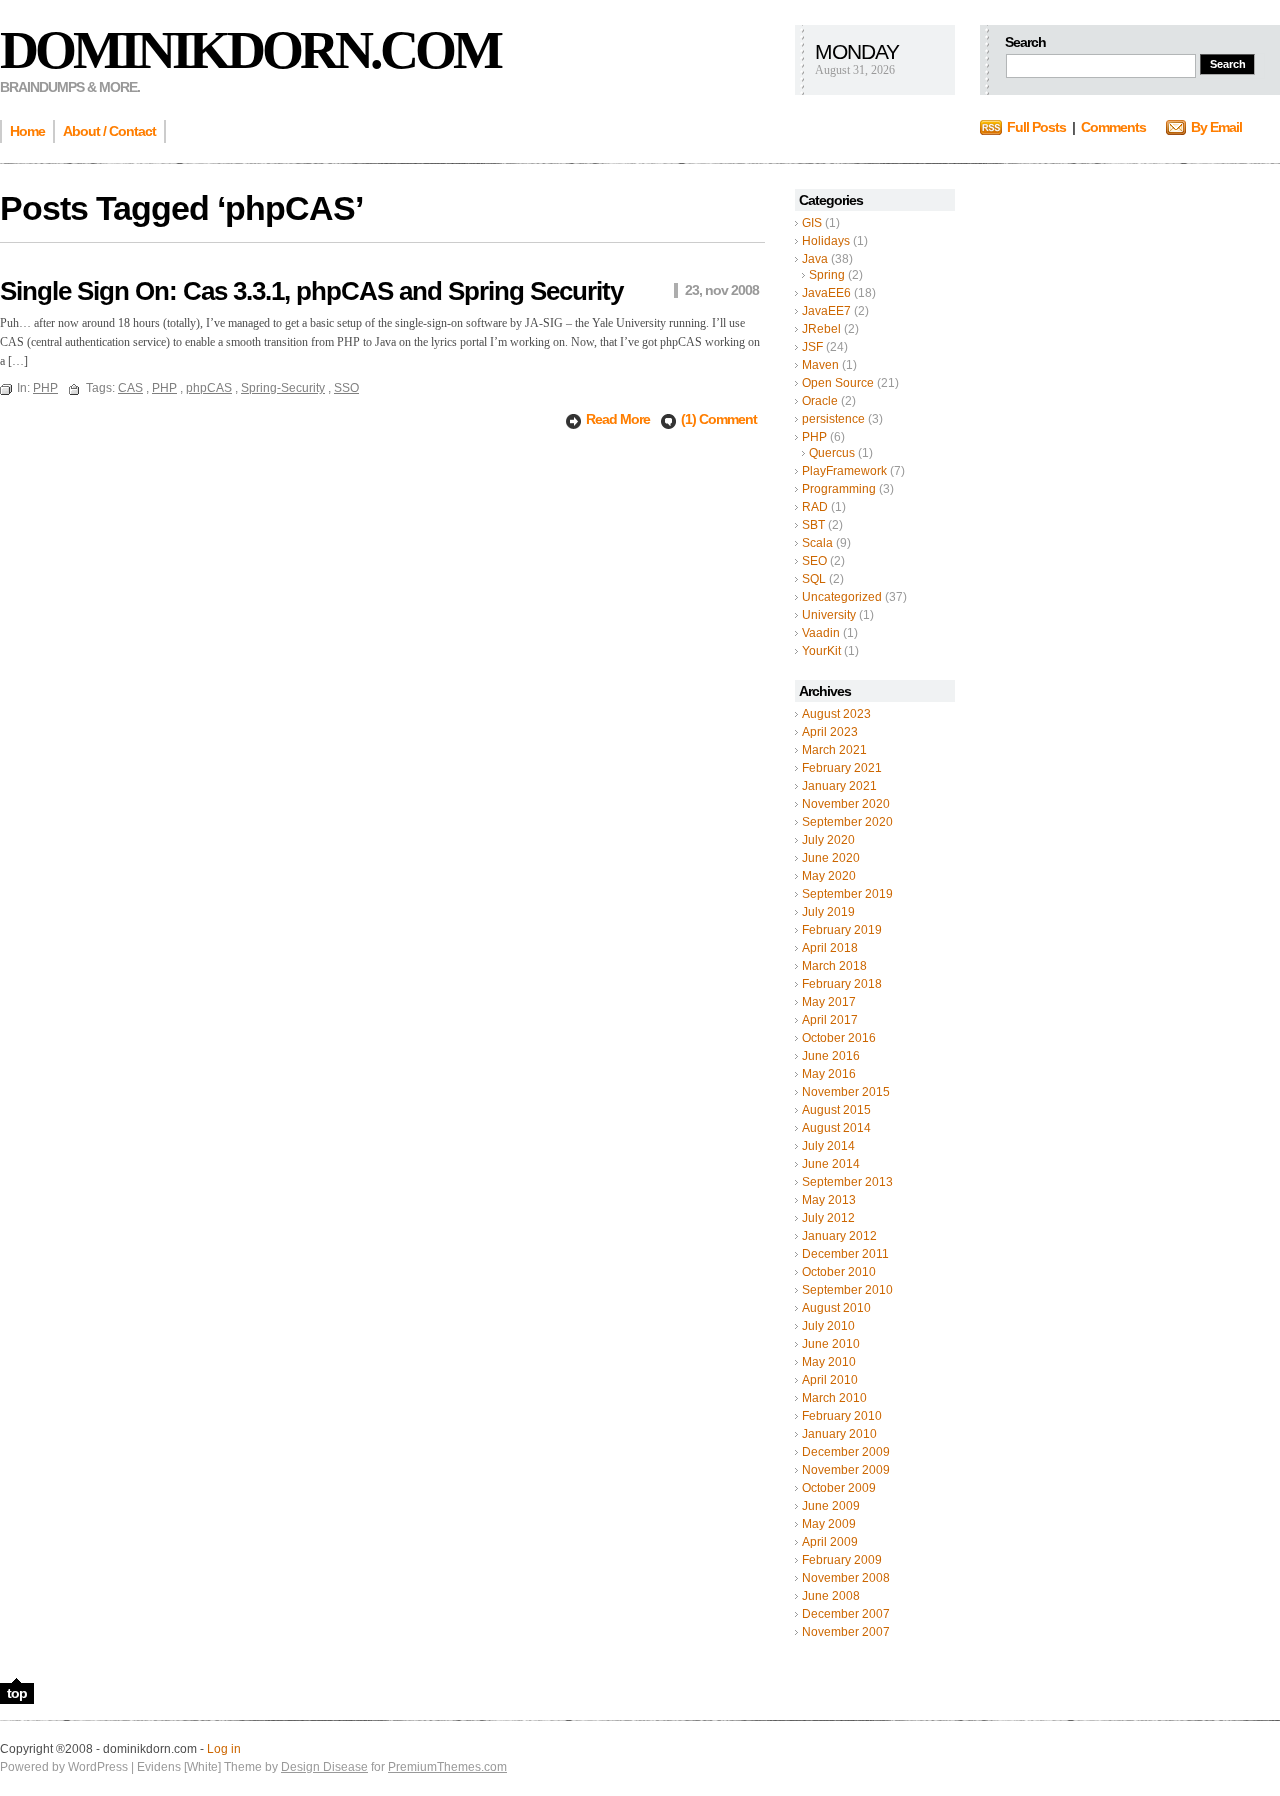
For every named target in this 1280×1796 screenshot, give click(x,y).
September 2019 (847, 894)
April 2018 (830, 948)
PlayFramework (844, 471)
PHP (814, 437)
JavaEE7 (826, 311)
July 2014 (828, 1146)
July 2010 (828, 1326)
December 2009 (846, 1452)
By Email (1216, 127)
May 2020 (829, 876)
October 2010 (839, 1272)
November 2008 (846, 1578)
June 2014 (831, 1164)
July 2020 (828, 840)
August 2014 (836, 1128)
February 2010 (842, 1416)
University (829, 615)
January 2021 (839, 786)
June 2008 (831, 1596)
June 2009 (831, 1506)
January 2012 (839, 1236)
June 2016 (831, 1056)
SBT (813, 525)
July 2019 (828, 912)
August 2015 (836, 1110)
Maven (820, 365)
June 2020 (831, 858)
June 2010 (831, 1344)
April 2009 (830, 1542)
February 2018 (842, 984)
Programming (839, 489)
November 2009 (846, 1470)
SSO (346, 388)
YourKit (821, 651)
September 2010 (847, 1290)
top (17, 1693)
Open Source (838, 383)
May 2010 (829, 1362)
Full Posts (1036, 127)
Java (815, 259)
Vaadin (821, 633)
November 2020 (846, 804)
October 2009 (839, 1488)
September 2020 (847, 822)
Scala (817, 543)
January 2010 (839, 1434)
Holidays (826, 241)
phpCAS (209, 388)
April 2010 (830, 1380)
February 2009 (842, 1560)
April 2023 (830, 732)
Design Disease (324, 1767)
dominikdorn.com (250, 50)
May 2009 (829, 1524)
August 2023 (836, 714)
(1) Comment (719, 419)
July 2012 (828, 1218)
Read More (619, 419)
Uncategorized (842, 597)
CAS (130, 388)
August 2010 (836, 1308)
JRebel (821, 329)
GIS (812, 223)
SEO (814, 561)
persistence (833, 419)
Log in (224, 1749)
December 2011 (845, 1254)
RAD (815, 507)
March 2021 (834, 750)
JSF (812, 347)
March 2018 (834, 966)
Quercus (832, 453)
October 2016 (839, 1038)
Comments (1113, 127)
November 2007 (846, 1632)
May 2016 (829, 1074)
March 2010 (834, 1398)
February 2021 (842, 768)
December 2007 (846, 1614)
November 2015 (846, 1092)
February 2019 (842, 930)
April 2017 (830, 1020)
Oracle (820, 401)
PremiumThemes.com (447, 1767)
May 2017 (829, 1002)
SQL (814, 579)
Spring (827, 275)
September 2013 (847, 1182)
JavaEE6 (826, 293)
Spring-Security (283, 388)
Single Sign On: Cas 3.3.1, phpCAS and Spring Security (311, 291)
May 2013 (829, 1200)
